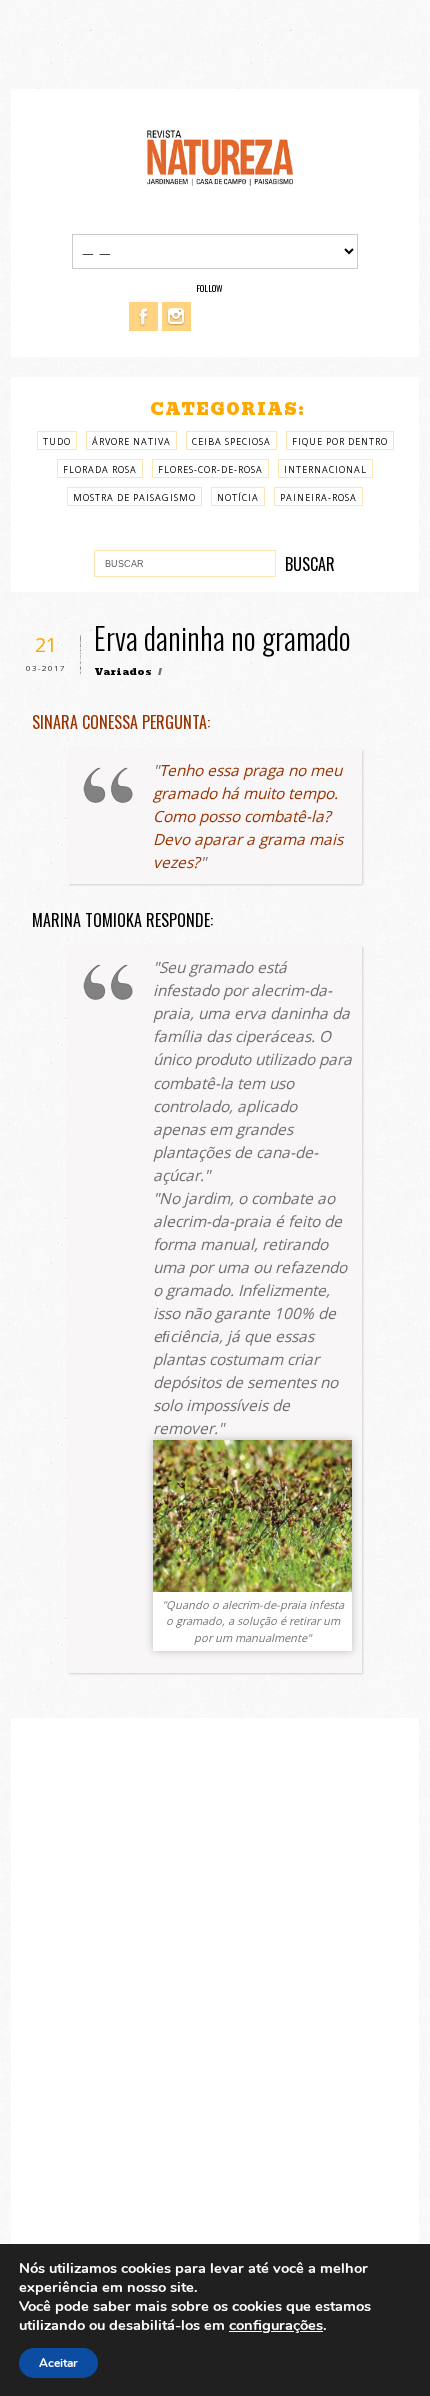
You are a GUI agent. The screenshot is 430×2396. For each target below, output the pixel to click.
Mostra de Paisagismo (134, 497)
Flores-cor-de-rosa (210, 469)
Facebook (143, 316)
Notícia (238, 497)
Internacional (325, 469)
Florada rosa (100, 469)
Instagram (176, 316)
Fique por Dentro (340, 441)
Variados (123, 671)
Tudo (57, 441)
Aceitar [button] (58, 2363)
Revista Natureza (220, 156)
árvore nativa (131, 441)
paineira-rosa (318, 497)
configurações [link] (276, 2325)
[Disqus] (215, 2002)
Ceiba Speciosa (231, 441)
